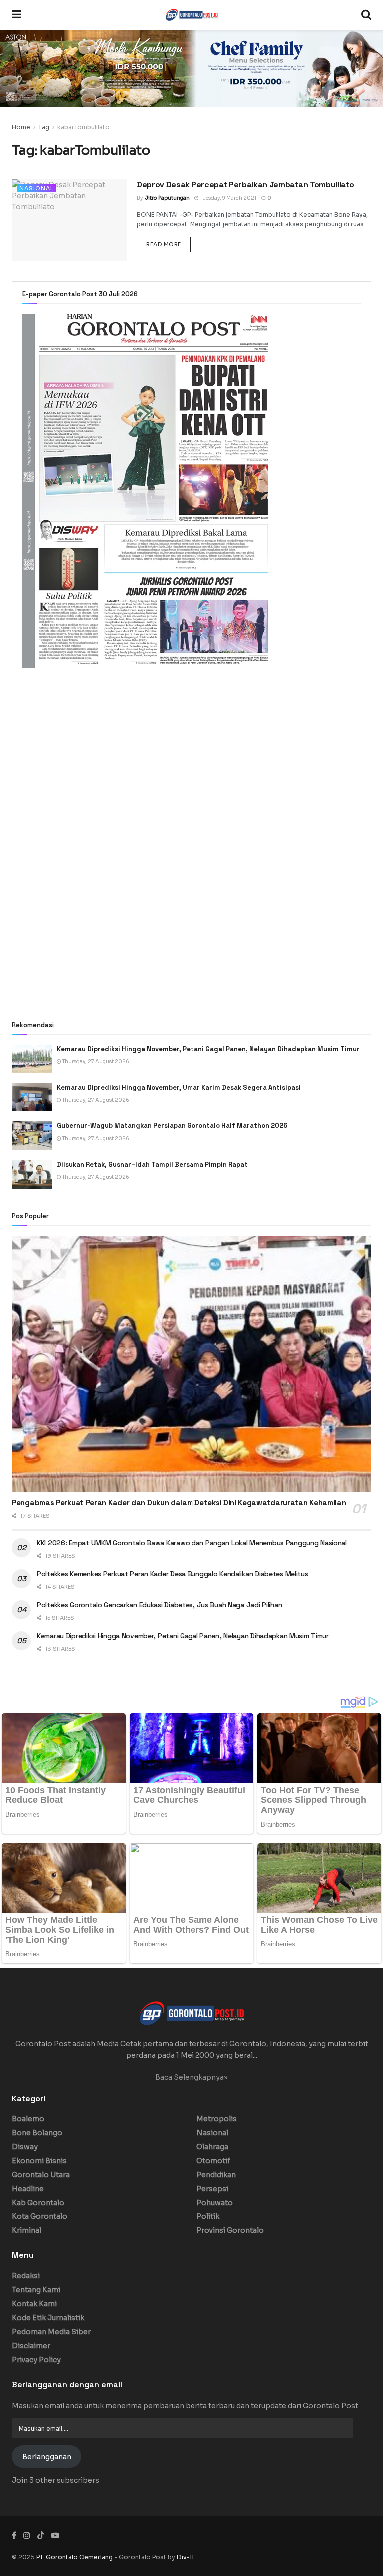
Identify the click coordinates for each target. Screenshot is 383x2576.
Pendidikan (216, 2175)
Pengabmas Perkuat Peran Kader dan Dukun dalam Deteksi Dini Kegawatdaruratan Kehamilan (179, 1503)
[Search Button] (366, 15)
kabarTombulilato (84, 127)
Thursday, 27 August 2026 (95, 1061)
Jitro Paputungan (167, 198)
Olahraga (212, 2147)
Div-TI (185, 2557)
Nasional (37, 188)
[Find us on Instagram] (27, 2535)
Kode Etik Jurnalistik (48, 2318)
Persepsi (212, 2189)
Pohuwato (215, 2203)
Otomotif (213, 2161)
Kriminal (27, 2230)
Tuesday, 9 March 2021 (228, 198)
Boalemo (28, 2119)
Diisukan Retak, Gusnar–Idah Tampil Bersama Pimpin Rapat (152, 1165)
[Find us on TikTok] (41, 2536)
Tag (44, 127)
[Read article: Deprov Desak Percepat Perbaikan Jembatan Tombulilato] (69, 220)
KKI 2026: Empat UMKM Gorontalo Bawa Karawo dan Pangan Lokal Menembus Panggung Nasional (192, 1543)
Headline (28, 2189)
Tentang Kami (36, 2290)
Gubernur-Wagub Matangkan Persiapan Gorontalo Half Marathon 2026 (172, 1126)
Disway (25, 2147)
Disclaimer (31, 2346)
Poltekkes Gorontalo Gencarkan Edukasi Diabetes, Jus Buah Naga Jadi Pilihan (159, 1605)
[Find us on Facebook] (14, 2535)
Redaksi (26, 2276)
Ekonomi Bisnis (39, 2161)
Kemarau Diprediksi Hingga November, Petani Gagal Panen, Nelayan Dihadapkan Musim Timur (208, 1049)
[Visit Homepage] (191, 15)
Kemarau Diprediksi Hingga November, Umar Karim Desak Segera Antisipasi (180, 1087)
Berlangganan (47, 2457)
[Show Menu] (17, 15)
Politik (208, 2216)
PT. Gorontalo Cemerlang (75, 2557)
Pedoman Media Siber (51, 2332)
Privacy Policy (36, 2360)
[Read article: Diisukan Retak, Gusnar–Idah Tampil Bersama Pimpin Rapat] (32, 1175)
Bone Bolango (37, 2133)
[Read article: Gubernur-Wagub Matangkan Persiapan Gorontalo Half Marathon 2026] (32, 1136)
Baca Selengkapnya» (191, 2077)
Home (21, 127)
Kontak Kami (34, 2304)
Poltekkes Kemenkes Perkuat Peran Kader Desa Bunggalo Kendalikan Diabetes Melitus (173, 1574)
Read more (168, 244)
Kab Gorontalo (38, 2203)
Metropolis (217, 2119)
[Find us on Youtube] (55, 2535)
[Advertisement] (191, 768)
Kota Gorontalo (40, 2216)
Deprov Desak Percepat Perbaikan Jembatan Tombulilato (245, 184)
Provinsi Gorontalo (230, 2230)
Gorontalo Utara (41, 2175)
